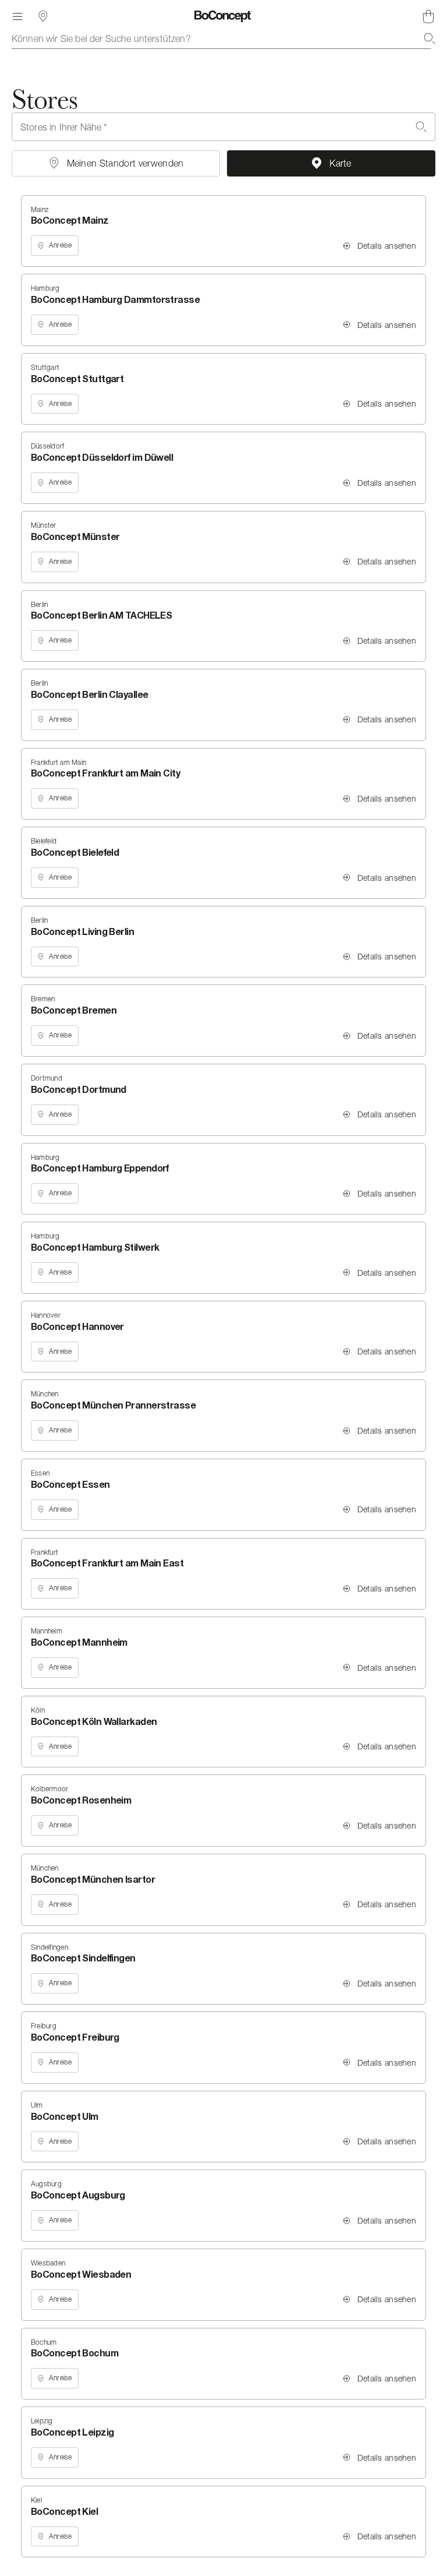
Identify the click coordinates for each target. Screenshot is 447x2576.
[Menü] (17, 16)
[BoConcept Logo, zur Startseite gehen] (223, 16)
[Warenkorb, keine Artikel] (428, 16)
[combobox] (223, 38)
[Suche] (430, 38)
